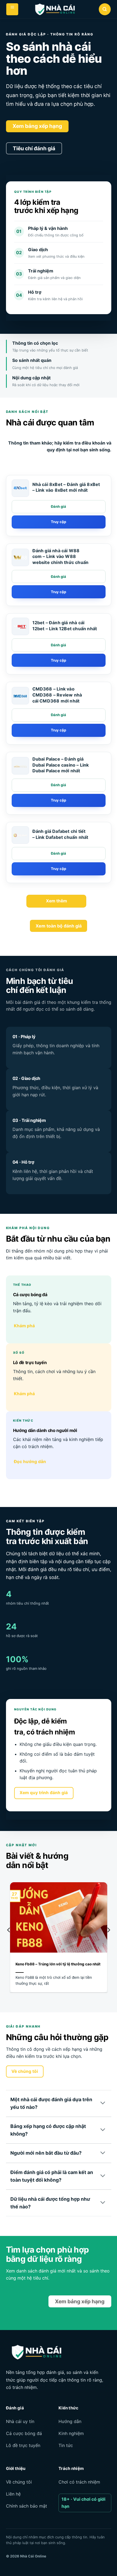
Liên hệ (13, 2494)
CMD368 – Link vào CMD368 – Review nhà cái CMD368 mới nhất (57, 695)
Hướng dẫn (70, 2421)
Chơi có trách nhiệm (79, 2482)
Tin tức (66, 2445)
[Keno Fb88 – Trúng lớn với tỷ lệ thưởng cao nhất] (59, 1947)
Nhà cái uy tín (20, 2421)
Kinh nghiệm (71, 2433)
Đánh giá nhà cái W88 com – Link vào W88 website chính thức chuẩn (61, 556)
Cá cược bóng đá (24, 2433)
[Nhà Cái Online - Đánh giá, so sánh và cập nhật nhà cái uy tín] (54, 10)
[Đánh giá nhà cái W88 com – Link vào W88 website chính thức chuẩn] (20, 557)
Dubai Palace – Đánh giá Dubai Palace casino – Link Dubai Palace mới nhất (61, 765)
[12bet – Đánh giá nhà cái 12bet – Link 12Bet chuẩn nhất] (20, 627)
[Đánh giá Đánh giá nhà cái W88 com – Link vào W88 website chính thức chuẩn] (59, 577)
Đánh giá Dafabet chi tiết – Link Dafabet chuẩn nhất (60, 834)
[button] (12, 9)
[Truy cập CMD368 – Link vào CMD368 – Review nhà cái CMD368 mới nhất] (59, 730)
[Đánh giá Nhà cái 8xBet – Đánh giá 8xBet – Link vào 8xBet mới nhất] (59, 507)
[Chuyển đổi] (103, 2103)
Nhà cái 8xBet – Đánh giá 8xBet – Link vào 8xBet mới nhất (66, 487)
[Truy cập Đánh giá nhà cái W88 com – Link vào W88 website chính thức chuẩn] (59, 592)
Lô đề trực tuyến (23, 2445)
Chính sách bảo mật (27, 2506)
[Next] (108, 1941)
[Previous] (9, 1941)
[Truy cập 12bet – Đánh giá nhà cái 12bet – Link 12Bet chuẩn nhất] (59, 660)
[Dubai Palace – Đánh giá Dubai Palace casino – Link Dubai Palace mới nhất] (20, 766)
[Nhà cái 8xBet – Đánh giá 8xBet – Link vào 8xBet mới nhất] (20, 488)
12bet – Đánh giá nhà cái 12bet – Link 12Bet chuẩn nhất (65, 626)
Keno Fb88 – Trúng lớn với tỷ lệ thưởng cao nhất (58, 1964)
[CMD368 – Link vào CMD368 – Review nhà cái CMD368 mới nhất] (20, 696)
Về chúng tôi (19, 2482)
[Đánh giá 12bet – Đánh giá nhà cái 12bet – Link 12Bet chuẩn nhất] (59, 645)
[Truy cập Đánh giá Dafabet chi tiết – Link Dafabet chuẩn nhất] (59, 869)
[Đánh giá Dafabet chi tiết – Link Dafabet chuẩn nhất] (20, 835)
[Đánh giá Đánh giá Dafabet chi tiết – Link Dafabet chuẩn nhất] (59, 854)
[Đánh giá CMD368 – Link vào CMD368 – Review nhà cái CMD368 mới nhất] (59, 715)
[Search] (105, 9)
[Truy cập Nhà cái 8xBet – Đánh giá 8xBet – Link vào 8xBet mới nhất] (59, 522)
